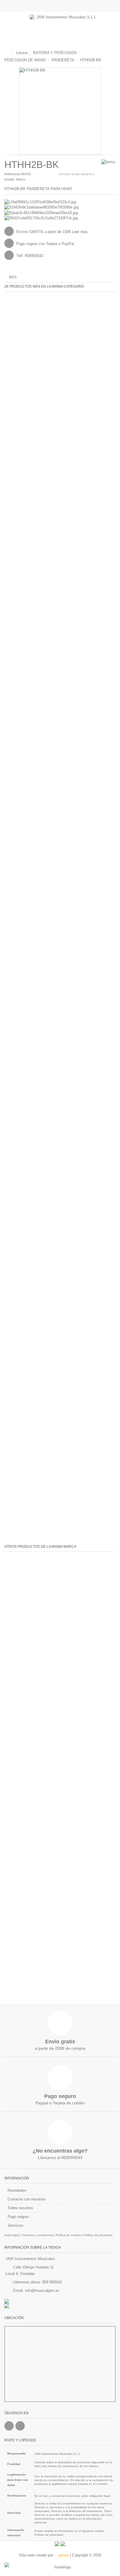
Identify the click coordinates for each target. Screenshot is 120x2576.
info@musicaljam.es (42, 2291)
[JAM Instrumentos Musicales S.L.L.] (64, 29)
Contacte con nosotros (27, 2199)
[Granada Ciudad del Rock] (60, 2306)
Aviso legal (12, 2235)
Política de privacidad (98, 2235)
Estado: (10, 179)
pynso (63, 2555)
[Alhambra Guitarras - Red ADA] (60, 2301)
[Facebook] (9, 2426)
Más (13, 277)
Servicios (15, 2225)
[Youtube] (20, 2426)
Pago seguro (18, 2217)
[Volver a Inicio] (6, 53)
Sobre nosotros (20, 2208)
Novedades (17, 2190)
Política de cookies (68, 2235)
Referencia (12, 174)
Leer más (80, 232)
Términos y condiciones (37, 2235)
